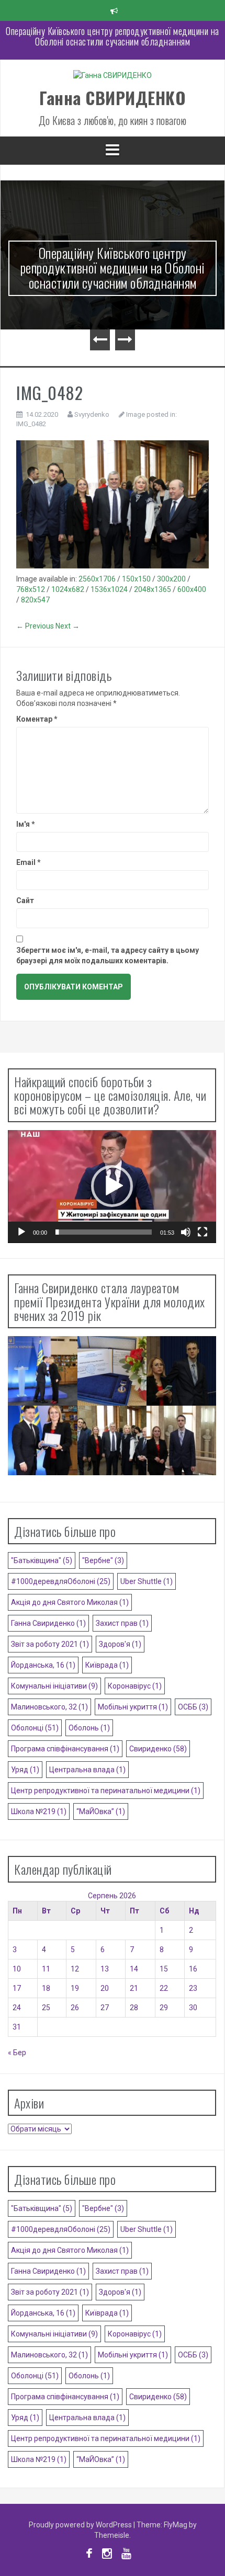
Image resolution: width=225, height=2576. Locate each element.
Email (29, 862)
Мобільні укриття (133, 1707)
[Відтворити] (21, 1232)
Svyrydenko (92, 414)
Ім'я (26, 824)
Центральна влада (87, 1770)
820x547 (35, 600)
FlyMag (176, 2525)
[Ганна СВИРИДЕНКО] (113, 78)
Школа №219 (39, 1811)
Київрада (107, 1665)
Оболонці (35, 1728)
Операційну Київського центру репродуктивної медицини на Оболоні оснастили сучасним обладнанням (113, 268)
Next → (67, 626)
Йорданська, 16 (43, 1665)
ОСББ (193, 1707)
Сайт (25, 901)
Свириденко (158, 1749)
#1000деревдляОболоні (61, 1581)
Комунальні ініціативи (54, 1686)
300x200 (171, 579)
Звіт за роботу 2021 (50, 1644)
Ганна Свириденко (48, 1623)
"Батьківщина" (42, 1560)
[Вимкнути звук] (186, 1232)
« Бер (17, 2053)
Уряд (25, 1770)
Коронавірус (135, 1686)
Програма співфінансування (65, 1749)
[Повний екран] (203, 1232)
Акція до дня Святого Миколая (70, 1602)
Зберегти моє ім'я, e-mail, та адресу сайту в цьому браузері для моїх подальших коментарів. (108, 955)
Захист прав (122, 1623)
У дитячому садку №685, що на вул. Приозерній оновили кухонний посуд (113, 36)
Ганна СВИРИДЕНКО (113, 98)
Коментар (37, 719)
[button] (112, 1186)
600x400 (192, 589)
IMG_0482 (31, 424)
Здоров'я (120, 1644)
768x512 (31, 589)
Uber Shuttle (147, 1581)
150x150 (136, 579)
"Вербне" (103, 1560)
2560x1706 (97, 579)
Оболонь (89, 1728)
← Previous (35, 626)
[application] (112, 1187)
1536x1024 (109, 589)
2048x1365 (153, 589)
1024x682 (68, 589)
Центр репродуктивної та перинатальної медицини (106, 1791)
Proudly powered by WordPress (81, 2525)
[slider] (104, 1232)
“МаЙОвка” (101, 1811)
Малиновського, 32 (49, 1707)
